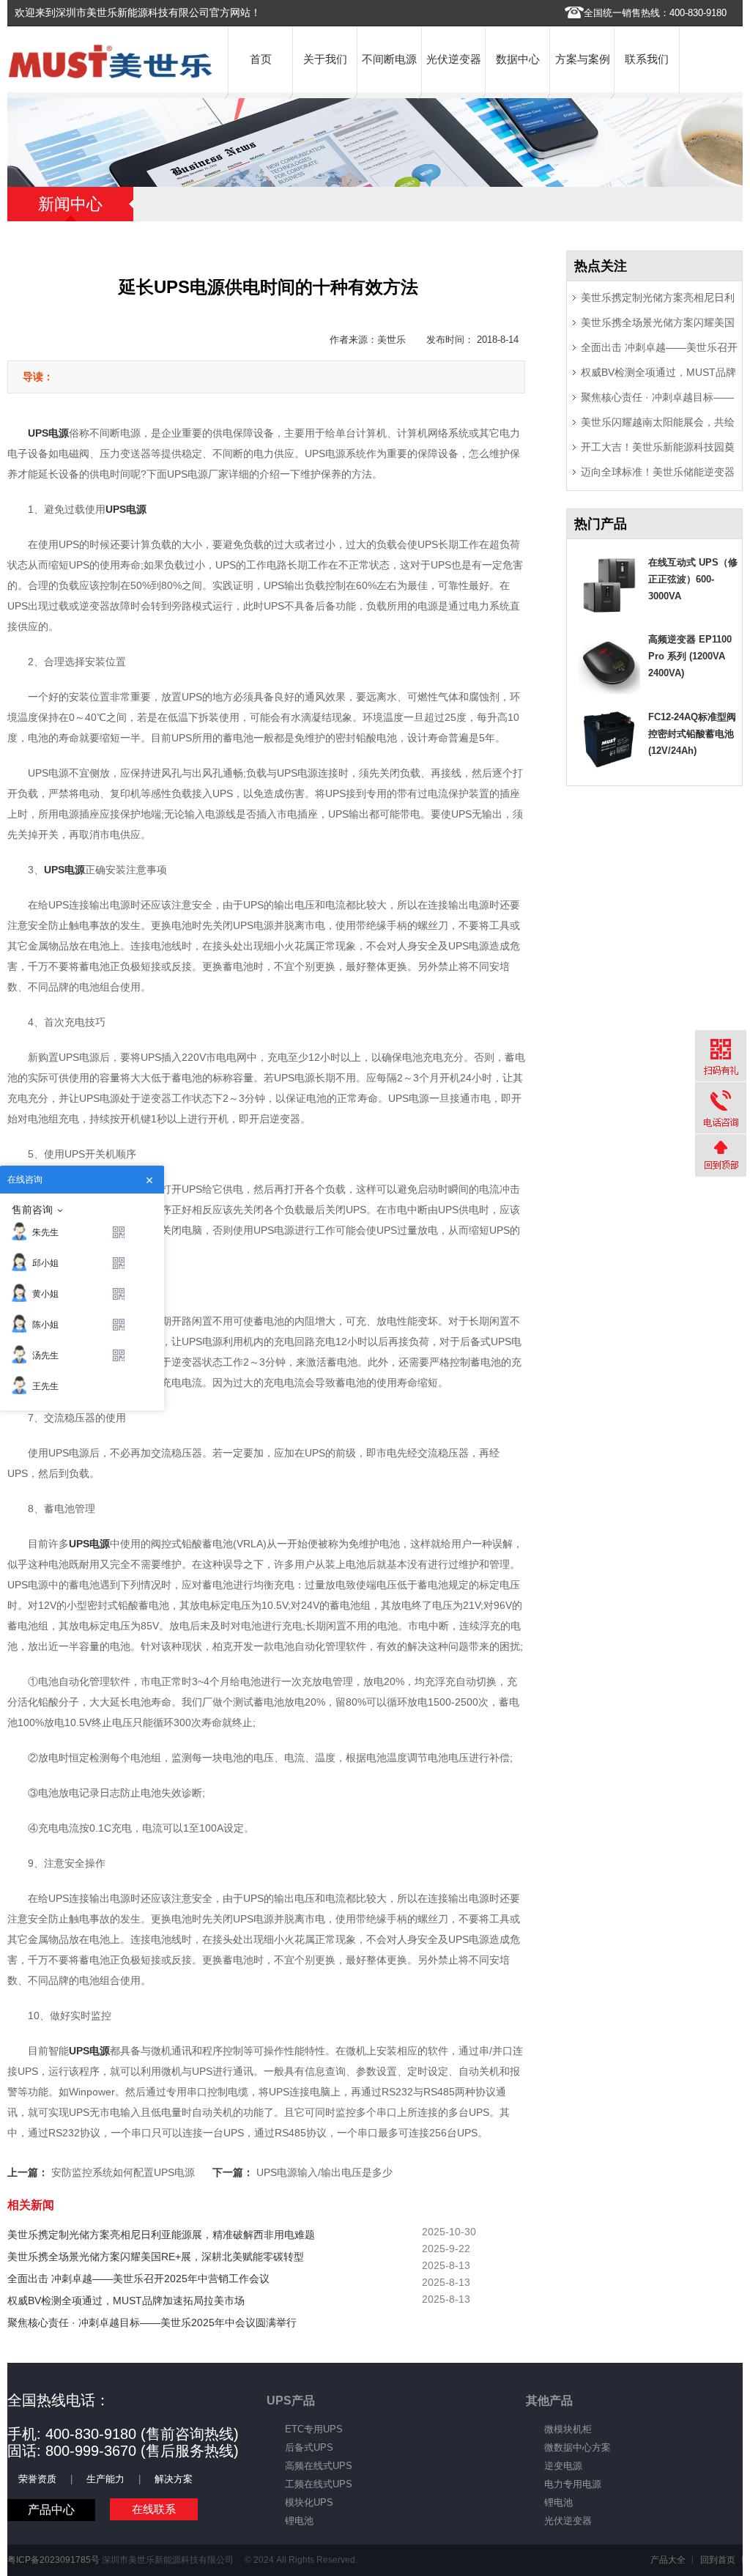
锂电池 (299, 2521)
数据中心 (518, 59)
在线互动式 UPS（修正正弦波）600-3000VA (693, 579)
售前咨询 (32, 1210)
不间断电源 (389, 59)
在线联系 (154, 2509)
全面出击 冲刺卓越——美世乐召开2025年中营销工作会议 (138, 2279)
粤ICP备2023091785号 (53, 2560)
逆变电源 (563, 2466)
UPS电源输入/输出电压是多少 (324, 2172)
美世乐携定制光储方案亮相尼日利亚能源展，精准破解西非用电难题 (161, 2235)
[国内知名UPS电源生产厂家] (110, 75)
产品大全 (668, 2560)
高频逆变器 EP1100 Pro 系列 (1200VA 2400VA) (690, 656)
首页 (261, 59)
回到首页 (718, 2560)
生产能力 (105, 2479)
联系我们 (647, 59)
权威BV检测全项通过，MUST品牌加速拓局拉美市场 (126, 2301)
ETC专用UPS (314, 2429)
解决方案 (174, 2479)
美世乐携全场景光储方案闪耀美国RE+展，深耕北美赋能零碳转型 (156, 2257)
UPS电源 (48, 433)
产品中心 (51, 2510)
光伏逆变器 (454, 59)
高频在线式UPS (319, 2466)
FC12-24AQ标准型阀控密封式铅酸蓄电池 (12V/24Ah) (692, 734)
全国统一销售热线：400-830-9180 (655, 13)
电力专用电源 (573, 2484)
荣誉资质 (37, 2479)
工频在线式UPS (319, 2484)
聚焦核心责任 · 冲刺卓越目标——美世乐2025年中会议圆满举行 (152, 2323)
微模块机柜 (568, 2429)
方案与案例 (583, 59)
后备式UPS (309, 2447)
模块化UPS (309, 2502)
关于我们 (325, 59)
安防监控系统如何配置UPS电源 (123, 2172)
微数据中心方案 (578, 2447)
